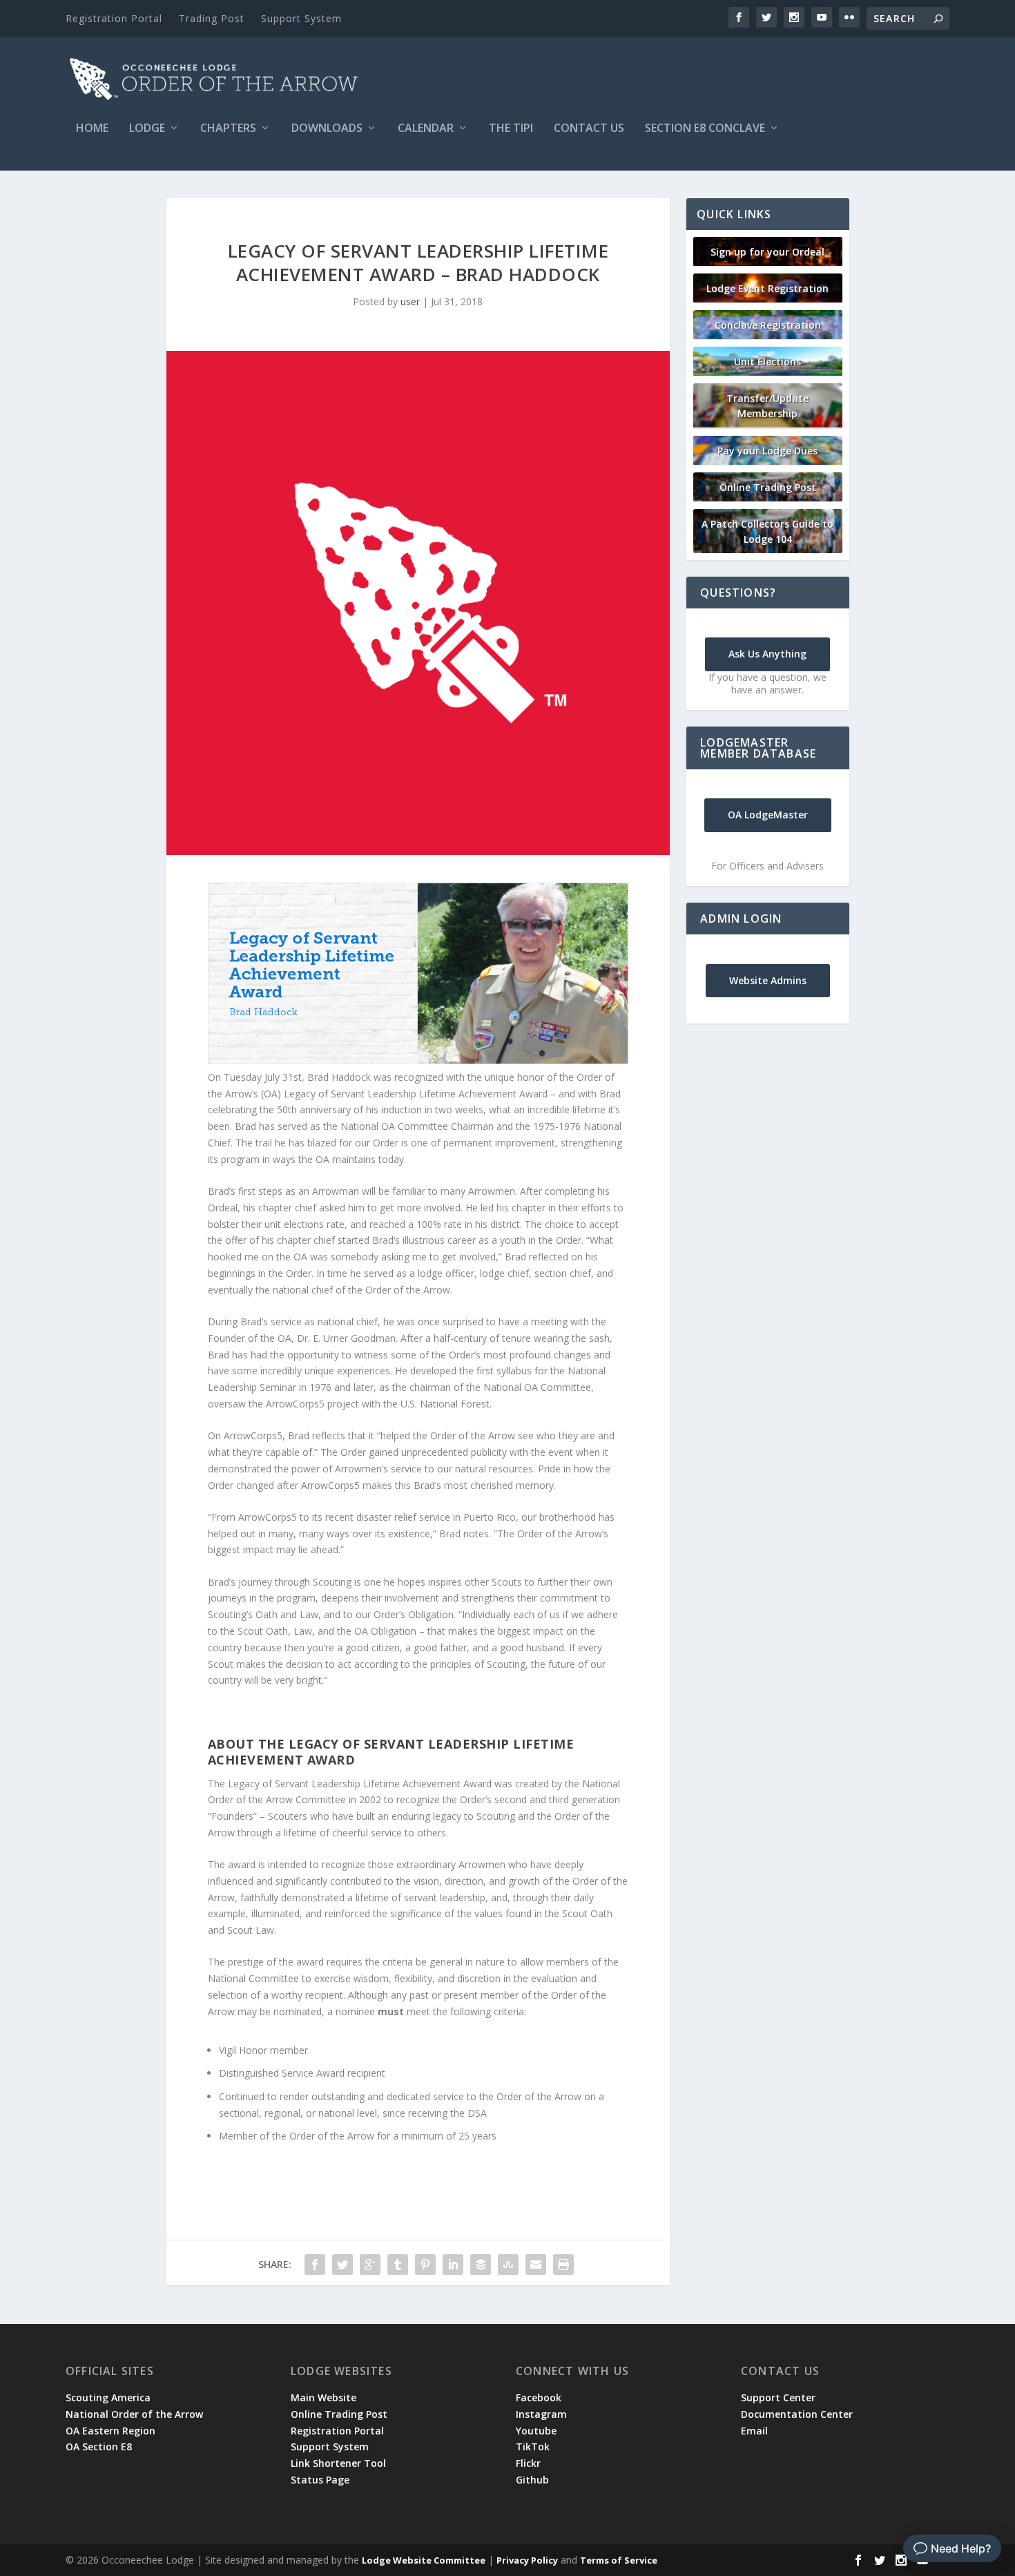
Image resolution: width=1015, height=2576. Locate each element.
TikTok (533, 2447)
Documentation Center (797, 2414)
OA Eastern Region (110, 2431)
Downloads (327, 129)
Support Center (778, 2397)
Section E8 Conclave (705, 129)
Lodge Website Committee (424, 2560)
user (410, 301)
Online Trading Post (768, 487)
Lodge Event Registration (767, 288)
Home (92, 129)
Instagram (541, 2414)
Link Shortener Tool (338, 2463)
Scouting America (108, 2397)
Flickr (528, 2463)
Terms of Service (619, 2560)
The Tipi (511, 129)
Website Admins (768, 980)
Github (532, 2480)
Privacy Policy (527, 2560)
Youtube (536, 2431)
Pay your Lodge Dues (767, 451)
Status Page (320, 2480)
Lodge (147, 129)
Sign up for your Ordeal (767, 252)
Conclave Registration (768, 325)
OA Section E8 (99, 2447)
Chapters (228, 129)
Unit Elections (767, 362)
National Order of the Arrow (134, 2414)
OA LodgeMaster (768, 815)
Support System (301, 18)
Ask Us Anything (767, 654)
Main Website (323, 2397)
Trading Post (212, 18)
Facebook (539, 2397)
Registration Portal (114, 18)
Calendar (426, 129)
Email (754, 2431)
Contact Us (589, 129)
